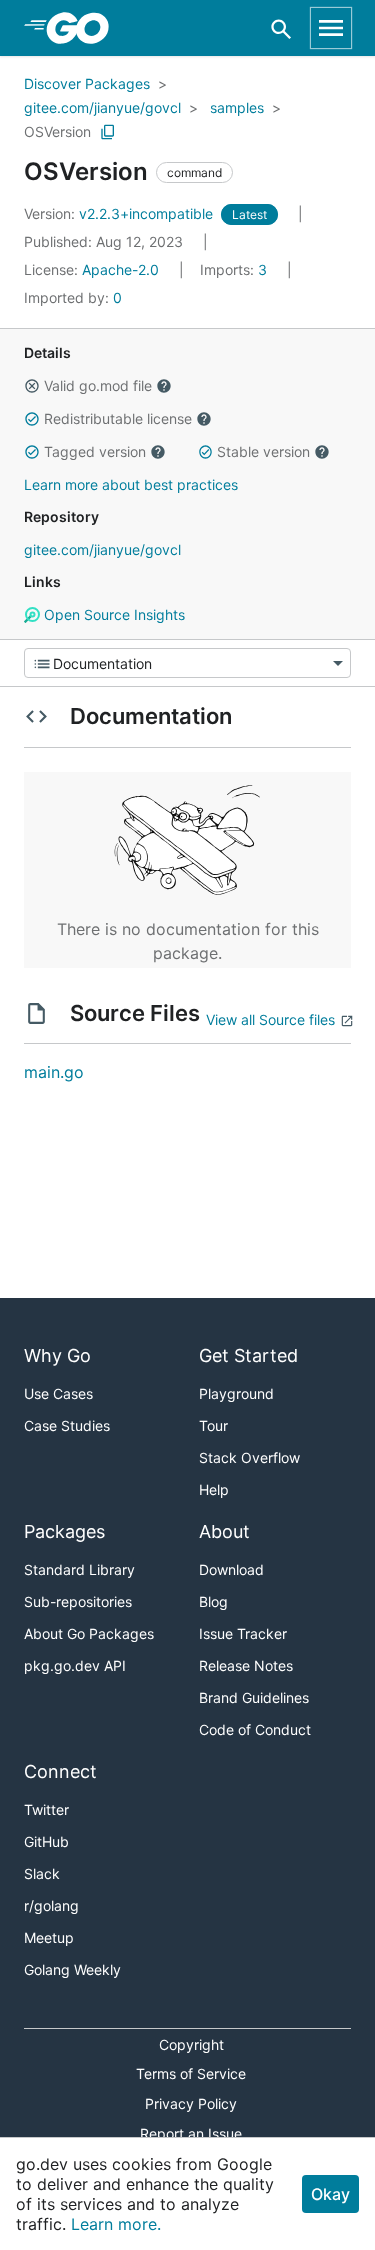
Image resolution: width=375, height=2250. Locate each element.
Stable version (263, 451)
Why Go (57, 1355)
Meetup (49, 1937)
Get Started (248, 1355)
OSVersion (57, 131)
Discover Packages (87, 83)
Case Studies (67, 1425)
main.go (54, 1072)
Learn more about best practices (131, 484)
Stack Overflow (249, 1457)
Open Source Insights (112, 614)
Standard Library (79, 1569)
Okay (330, 2194)
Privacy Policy (191, 2103)
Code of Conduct (255, 1729)
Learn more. (116, 2224)
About (224, 1531)
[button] (32, 386)
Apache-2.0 (120, 269)
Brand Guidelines (254, 1697)
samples (237, 107)
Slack (42, 1873)
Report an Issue (191, 2133)
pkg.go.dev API (75, 1665)
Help (214, 1489)
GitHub (46, 1841)
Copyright (191, 2044)
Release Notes (246, 1665)
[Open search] (281, 28)
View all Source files (270, 1019)
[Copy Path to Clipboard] (108, 132)
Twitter (46, 1809)
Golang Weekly (72, 1969)
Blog (213, 1601)
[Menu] (187, 663)
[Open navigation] (331, 28)
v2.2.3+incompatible (120, 213)
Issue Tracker (243, 1633)
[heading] (84, 28)
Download (231, 1569)
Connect (60, 1771)
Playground (236, 1393)
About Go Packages (89, 1633)
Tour (213, 1425)
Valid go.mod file (98, 385)
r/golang (51, 1905)
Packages (64, 1531)
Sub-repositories (78, 1601)
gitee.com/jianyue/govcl (102, 107)
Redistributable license (118, 418)
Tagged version (95, 451)
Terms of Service (191, 2073)
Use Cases (58, 1393)
